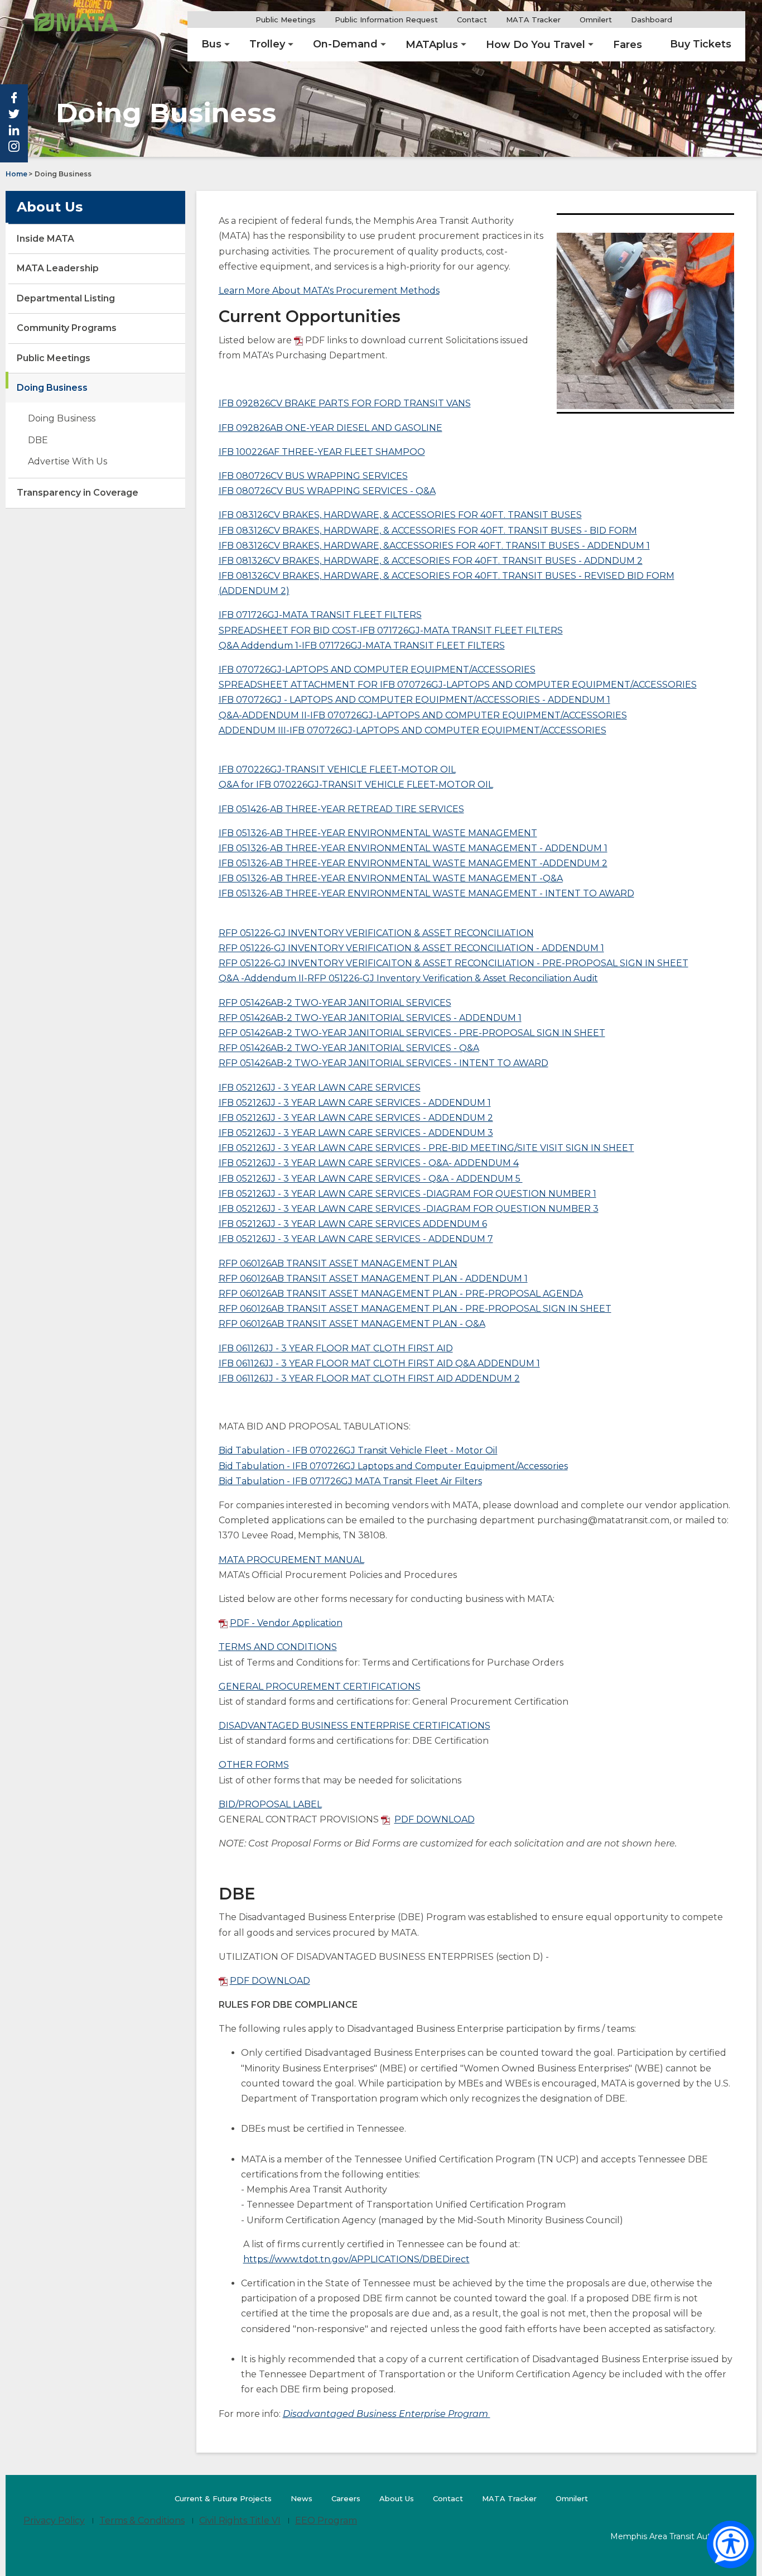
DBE (38, 440)
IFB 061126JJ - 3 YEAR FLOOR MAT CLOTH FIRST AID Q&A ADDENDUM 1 (379, 1363)
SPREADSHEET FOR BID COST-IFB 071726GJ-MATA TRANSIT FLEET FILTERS (391, 630)
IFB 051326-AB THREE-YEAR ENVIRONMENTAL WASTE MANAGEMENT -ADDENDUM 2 (413, 863)
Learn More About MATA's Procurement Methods (329, 291)
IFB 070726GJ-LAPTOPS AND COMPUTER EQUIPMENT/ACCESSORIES (377, 670)
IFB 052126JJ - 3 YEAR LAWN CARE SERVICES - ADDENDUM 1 (355, 1103)
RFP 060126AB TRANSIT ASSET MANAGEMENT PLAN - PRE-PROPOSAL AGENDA (401, 1294)
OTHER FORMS (254, 1765)
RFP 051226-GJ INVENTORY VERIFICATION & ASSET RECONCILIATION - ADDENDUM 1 (411, 948)
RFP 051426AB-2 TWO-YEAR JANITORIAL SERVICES (335, 1003)
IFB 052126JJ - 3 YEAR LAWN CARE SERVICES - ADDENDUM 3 (356, 1133)
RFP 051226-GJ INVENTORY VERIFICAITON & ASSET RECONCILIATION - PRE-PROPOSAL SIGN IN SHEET (454, 963)
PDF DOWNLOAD (435, 1819)
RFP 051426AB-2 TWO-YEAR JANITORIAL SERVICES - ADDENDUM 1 (370, 1018)
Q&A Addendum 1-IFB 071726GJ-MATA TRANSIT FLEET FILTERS (362, 646)
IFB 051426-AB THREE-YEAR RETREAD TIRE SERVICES (341, 809)
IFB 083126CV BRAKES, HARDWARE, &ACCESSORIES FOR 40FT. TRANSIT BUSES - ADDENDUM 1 (434, 546)
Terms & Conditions (142, 2520)
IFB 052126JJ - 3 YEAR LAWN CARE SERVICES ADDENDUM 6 (353, 1224)
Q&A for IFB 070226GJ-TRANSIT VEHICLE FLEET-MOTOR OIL (356, 785)
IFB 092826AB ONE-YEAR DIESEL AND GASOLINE (331, 428)
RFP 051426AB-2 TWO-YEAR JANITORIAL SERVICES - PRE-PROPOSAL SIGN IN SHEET (412, 1033)
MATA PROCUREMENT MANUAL (291, 1560)
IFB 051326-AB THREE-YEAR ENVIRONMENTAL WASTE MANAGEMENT (378, 833)
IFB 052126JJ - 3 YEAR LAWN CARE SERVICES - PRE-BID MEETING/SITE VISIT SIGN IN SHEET (426, 1148)
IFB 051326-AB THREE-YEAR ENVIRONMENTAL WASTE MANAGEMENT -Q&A (391, 878)
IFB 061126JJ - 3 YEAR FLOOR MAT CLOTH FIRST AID (336, 1348)
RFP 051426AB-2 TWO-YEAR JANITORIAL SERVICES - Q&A (349, 1048)
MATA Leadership (58, 268)
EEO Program (326, 2520)
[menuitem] (211, 45)
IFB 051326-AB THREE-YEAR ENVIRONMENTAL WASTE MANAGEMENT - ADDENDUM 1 (413, 848)
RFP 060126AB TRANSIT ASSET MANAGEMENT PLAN (338, 1263)
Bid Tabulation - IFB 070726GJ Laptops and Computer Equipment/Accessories (393, 1466)
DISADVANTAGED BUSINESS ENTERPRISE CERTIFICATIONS (355, 1726)
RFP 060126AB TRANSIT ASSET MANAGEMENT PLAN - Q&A (352, 1324)
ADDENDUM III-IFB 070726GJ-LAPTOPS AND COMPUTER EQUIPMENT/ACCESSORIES (413, 730)
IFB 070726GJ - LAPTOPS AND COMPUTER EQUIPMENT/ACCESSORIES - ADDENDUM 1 (414, 700)
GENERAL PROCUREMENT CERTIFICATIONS (320, 1687)
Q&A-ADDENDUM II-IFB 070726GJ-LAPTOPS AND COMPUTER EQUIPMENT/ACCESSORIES (423, 715)
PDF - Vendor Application (286, 1623)
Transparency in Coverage (78, 493)
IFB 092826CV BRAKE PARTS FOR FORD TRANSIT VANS (345, 403)
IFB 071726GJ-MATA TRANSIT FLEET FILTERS (320, 615)
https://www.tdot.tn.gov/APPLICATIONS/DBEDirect (356, 2259)
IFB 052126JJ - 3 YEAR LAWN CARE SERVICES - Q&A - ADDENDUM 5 (371, 1179)
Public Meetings (286, 20)
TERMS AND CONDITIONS (278, 1647)
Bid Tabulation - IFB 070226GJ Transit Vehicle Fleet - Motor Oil (358, 1450)
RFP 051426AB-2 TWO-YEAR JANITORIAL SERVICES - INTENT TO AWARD (384, 1063)
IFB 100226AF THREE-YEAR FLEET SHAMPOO (322, 452)
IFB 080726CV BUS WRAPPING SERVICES (313, 476)
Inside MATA (45, 239)
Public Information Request (386, 20)
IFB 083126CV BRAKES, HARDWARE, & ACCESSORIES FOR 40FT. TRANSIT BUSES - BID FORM (428, 531)
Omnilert (600, 20)
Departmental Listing (66, 298)
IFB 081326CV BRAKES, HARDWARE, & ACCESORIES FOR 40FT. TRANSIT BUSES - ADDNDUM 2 (431, 561)
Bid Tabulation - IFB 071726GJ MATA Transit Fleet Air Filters (350, 1481)
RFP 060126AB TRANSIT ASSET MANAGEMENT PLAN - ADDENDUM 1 (373, 1279)
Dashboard (656, 20)
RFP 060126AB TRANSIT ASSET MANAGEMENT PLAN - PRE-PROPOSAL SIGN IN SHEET (415, 1309)
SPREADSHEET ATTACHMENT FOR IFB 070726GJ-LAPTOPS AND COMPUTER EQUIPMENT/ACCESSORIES (458, 685)
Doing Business (52, 388)
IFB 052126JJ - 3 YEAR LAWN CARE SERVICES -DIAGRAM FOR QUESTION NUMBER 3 (409, 1209)
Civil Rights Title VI (240, 2520)
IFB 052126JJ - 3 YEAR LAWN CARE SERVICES (320, 1088)
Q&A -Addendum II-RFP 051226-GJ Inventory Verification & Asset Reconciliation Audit (408, 978)
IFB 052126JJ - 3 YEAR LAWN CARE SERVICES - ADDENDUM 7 (356, 1239)
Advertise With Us (67, 461)
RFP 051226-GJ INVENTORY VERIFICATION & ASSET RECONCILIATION (376, 933)
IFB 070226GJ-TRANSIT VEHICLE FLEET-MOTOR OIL (337, 769)
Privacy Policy (54, 2520)
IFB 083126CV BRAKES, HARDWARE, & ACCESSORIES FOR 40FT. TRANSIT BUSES (400, 515)
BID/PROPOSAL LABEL (270, 1804)
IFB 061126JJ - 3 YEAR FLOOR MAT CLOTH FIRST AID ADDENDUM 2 (369, 1378)
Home (16, 174)
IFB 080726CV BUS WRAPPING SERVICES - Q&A (327, 491)
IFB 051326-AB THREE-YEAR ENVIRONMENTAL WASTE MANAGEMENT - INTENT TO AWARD (426, 893)
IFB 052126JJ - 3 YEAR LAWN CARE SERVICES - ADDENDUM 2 (356, 1118)
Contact (472, 20)
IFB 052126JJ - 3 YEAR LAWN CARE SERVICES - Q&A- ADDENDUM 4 (369, 1163)
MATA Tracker (533, 20)
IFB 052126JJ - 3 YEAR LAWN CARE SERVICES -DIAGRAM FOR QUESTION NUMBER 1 (407, 1194)
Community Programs (67, 328)
